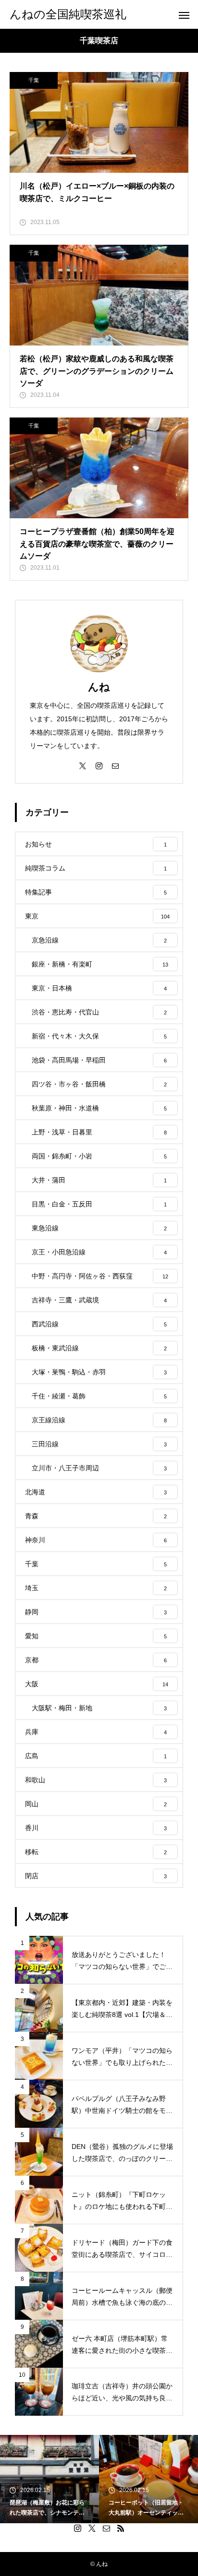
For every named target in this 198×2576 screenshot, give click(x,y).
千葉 (34, 80)
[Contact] (115, 765)
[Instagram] (99, 765)
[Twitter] (83, 765)
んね (99, 687)
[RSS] (121, 2528)
